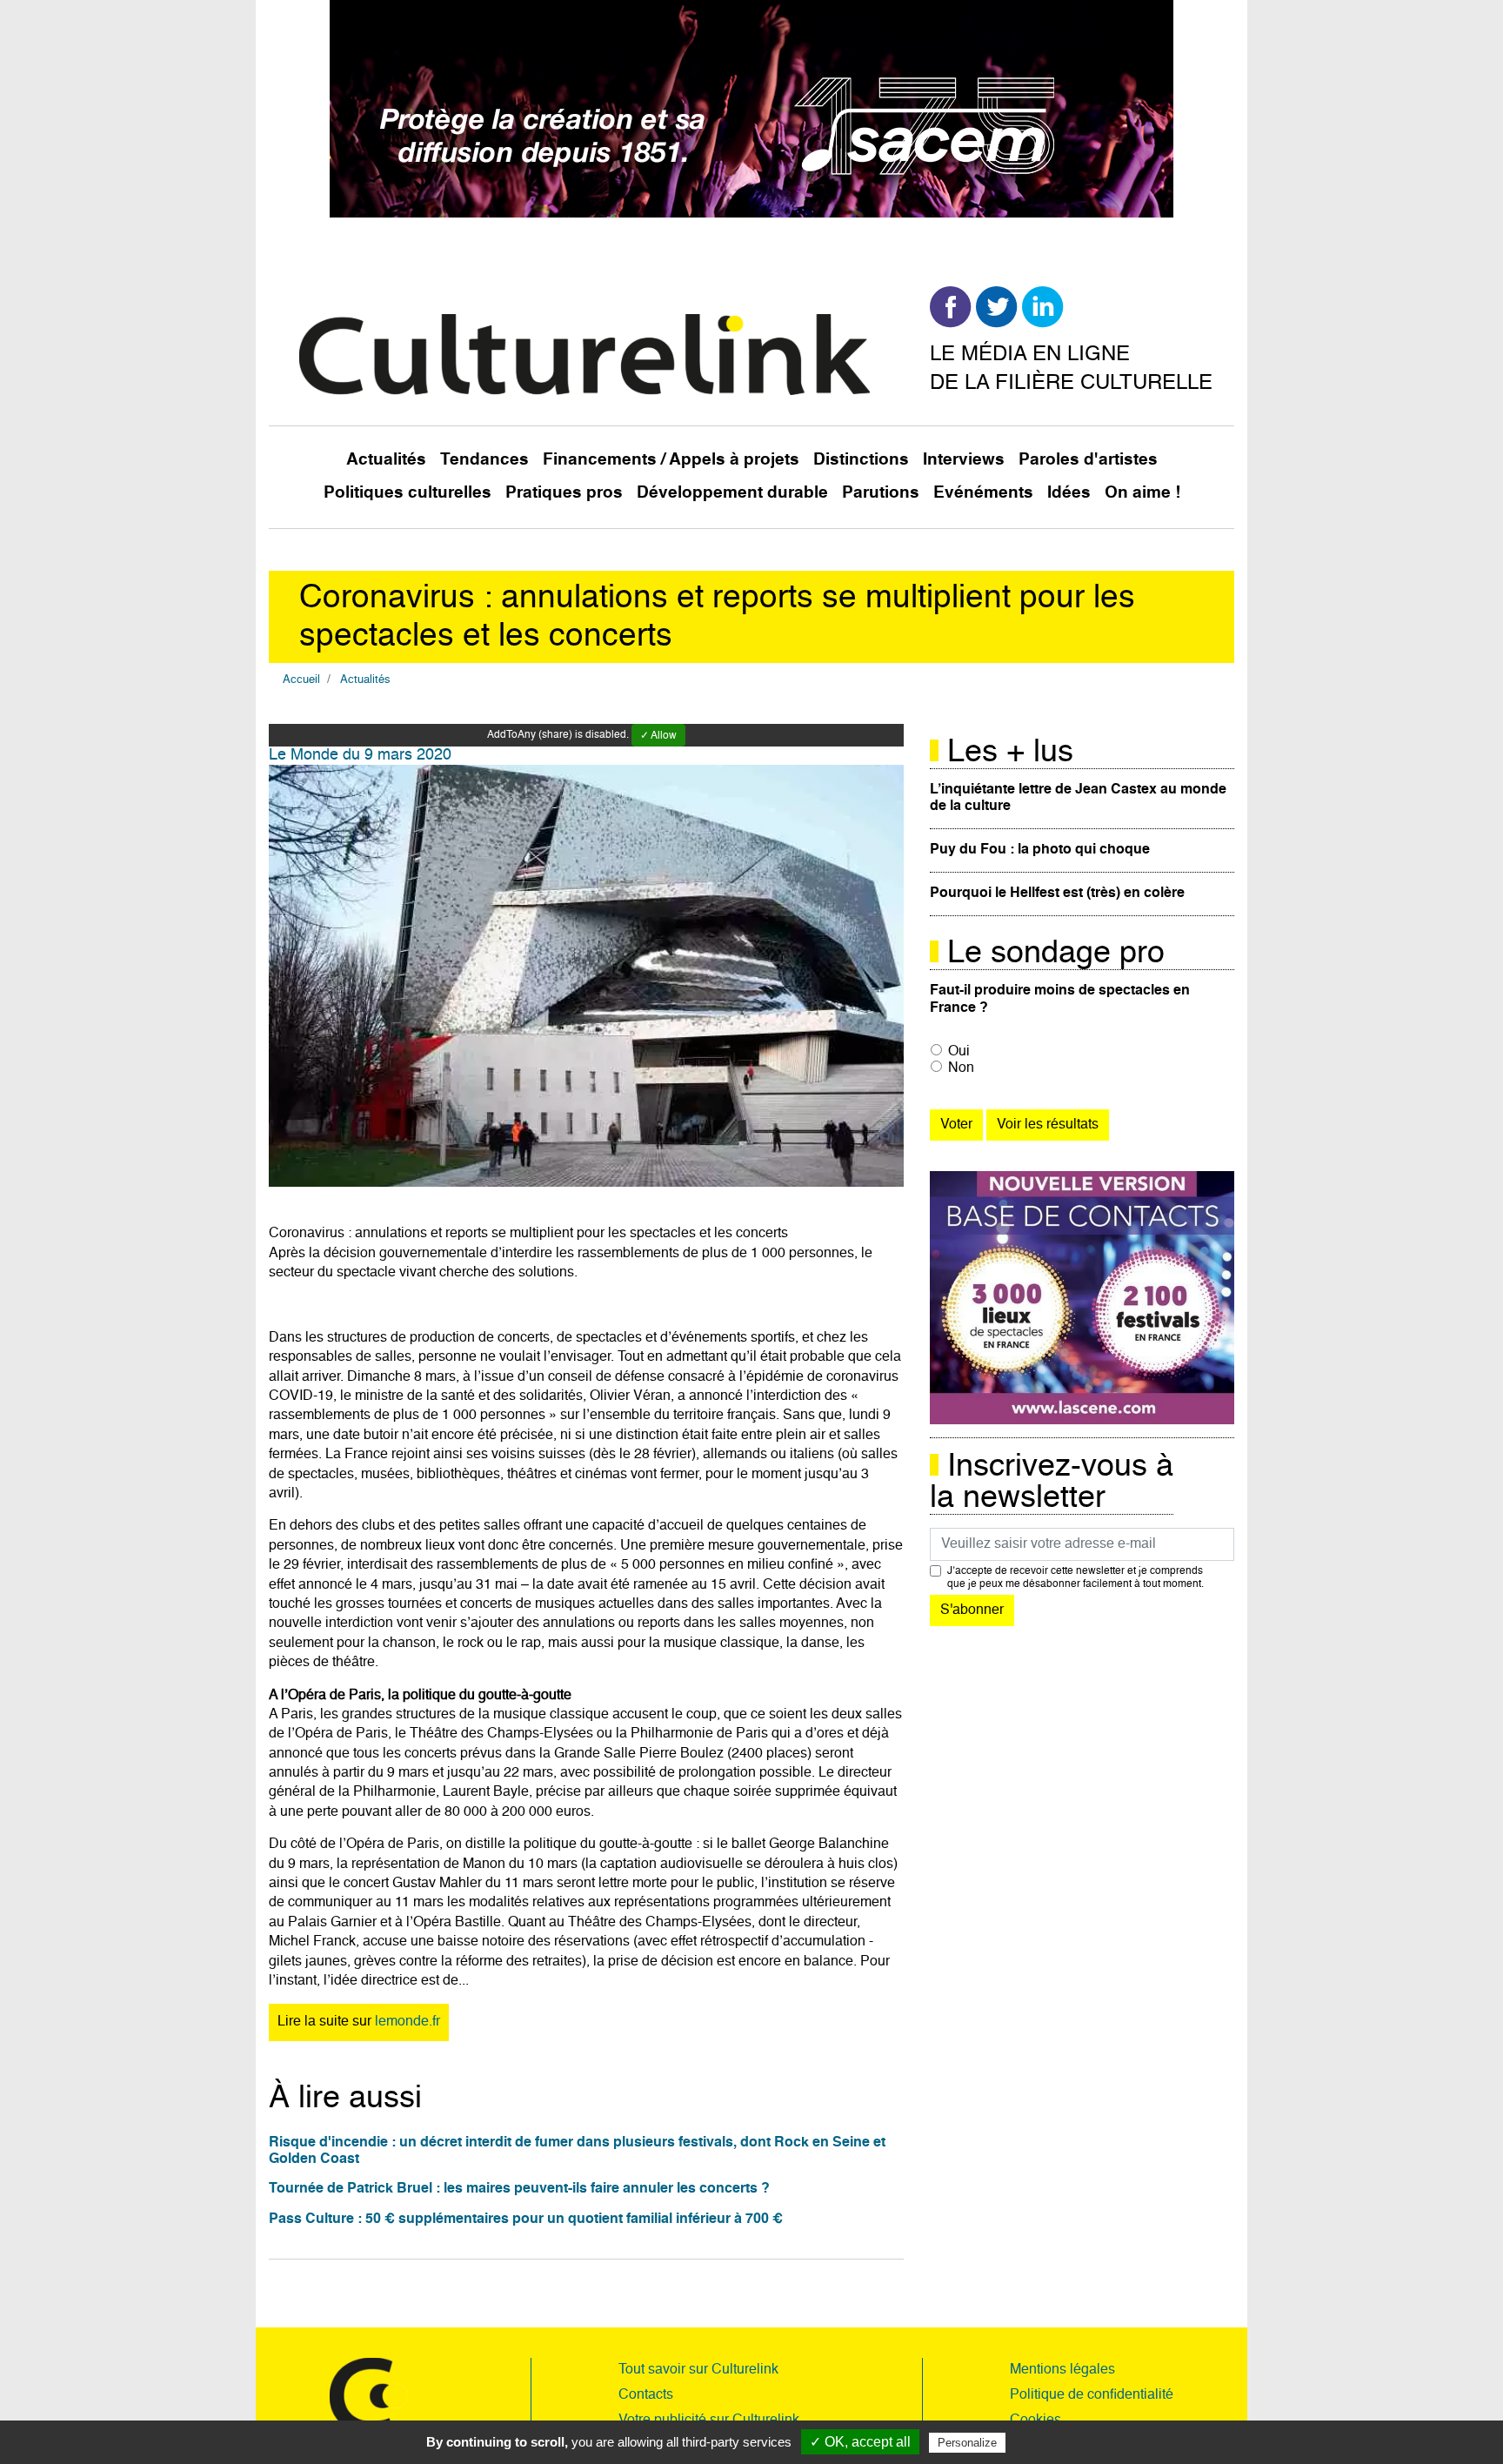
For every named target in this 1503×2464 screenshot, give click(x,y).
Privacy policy (1052, 2442)
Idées (1069, 493)
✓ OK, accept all (860, 2442)
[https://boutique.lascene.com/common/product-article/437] (1082, 1298)
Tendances (484, 460)
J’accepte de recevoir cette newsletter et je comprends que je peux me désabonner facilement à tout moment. (1075, 1577)
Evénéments (983, 493)
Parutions (881, 493)
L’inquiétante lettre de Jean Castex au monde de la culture (1078, 798)
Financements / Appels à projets (671, 460)
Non (961, 1068)
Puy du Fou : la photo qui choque (1040, 850)
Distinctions (861, 460)
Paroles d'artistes (1088, 460)
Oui (959, 1052)
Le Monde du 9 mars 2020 (360, 755)
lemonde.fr (407, 2022)
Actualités (386, 460)
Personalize (967, 2443)
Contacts (646, 2395)
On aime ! (1142, 493)
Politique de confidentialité (1092, 2395)
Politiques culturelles (407, 493)
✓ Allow (658, 736)
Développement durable (732, 493)
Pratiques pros (564, 493)
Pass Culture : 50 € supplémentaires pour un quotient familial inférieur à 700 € (526, 2220)
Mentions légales (1062, 2370)
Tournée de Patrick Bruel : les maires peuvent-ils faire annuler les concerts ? (519, 2189)
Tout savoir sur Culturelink (698, 2370)
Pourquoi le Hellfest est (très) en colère (1057, 894)
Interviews (964, 460)
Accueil (301, 680)
